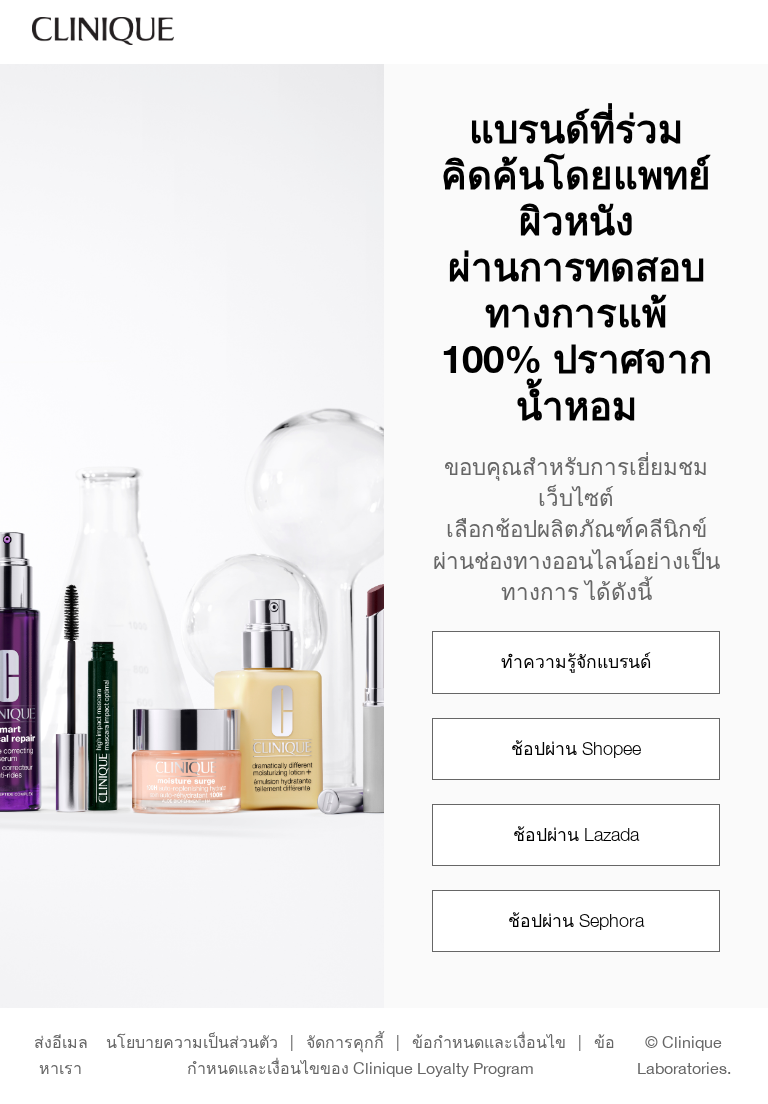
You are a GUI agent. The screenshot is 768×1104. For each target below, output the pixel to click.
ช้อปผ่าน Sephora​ (576, 920)
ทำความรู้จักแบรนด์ (576, 661)
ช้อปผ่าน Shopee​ (576, 748)
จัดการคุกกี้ (345, 1042)
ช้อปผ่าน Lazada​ (576, 834)
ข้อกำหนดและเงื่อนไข (489, 1042)
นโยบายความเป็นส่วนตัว (192, 1042)
